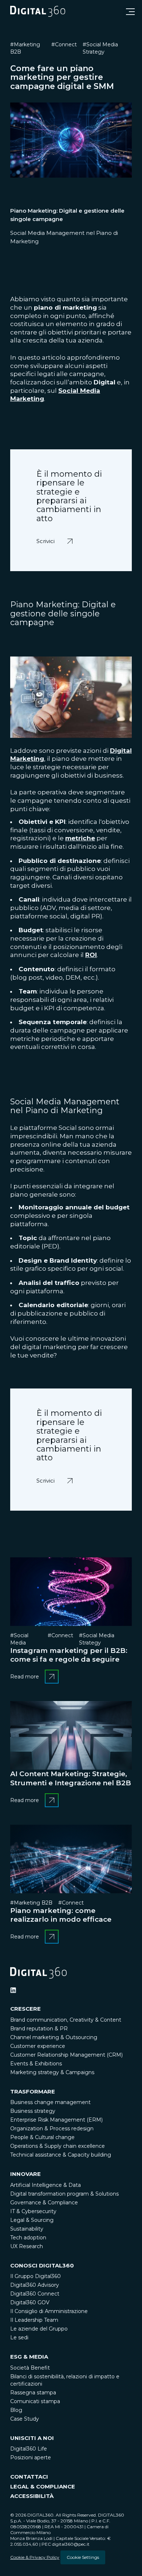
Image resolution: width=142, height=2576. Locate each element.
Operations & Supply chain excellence (58, 2146)
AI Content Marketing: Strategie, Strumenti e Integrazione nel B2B (71, 1778)
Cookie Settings (83, 2557)
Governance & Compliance (44, 2203)
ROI (91, 955)
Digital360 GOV (30, 2302)
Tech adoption (28, 2238)
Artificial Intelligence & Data (46, 2185)
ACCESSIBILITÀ (32, 2496)
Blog (16, 2410)
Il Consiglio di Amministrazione (49, 2311)
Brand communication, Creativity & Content (66, 2020)
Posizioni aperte (31, 2457)
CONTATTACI (29, 2477)
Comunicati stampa (35, 2401)
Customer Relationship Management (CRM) (66, 2055)
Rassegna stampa (33, 2393)
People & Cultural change (42, 2137)
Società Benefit (30, 2368)
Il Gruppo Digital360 (35, 2276)
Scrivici (47, 536)
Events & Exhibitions (36, 2064)
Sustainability (27, 2229)
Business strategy (33, 2111)
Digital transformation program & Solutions (64, 2194)
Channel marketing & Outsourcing (54, 2037)
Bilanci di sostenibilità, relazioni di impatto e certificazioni (65, 2380)
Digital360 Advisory (35, 2285)
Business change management (50, 2102)
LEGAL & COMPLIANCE (43, 2486)
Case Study (25, 2419)
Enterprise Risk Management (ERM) (56, 2120)
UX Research (27, 2246)
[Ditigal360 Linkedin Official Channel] (13, 1990)
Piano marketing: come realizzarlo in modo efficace (61, 1915)
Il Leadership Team (34, 2320)
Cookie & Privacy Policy (35, 2557)
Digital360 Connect (35, 2294)
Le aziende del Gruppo (39, 2329)
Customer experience (38, 2046)
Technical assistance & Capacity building (61, 2155)
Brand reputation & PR (39, 2029)
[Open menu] (130, 12)
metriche (80, 838)
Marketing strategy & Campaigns (52, 2072)
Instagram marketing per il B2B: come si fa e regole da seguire (69, 1655)
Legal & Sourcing (32, 2220)
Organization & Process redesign (52, 2128)
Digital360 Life (29, 2449)
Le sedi (19, 2337)
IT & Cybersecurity (33, 2211)
